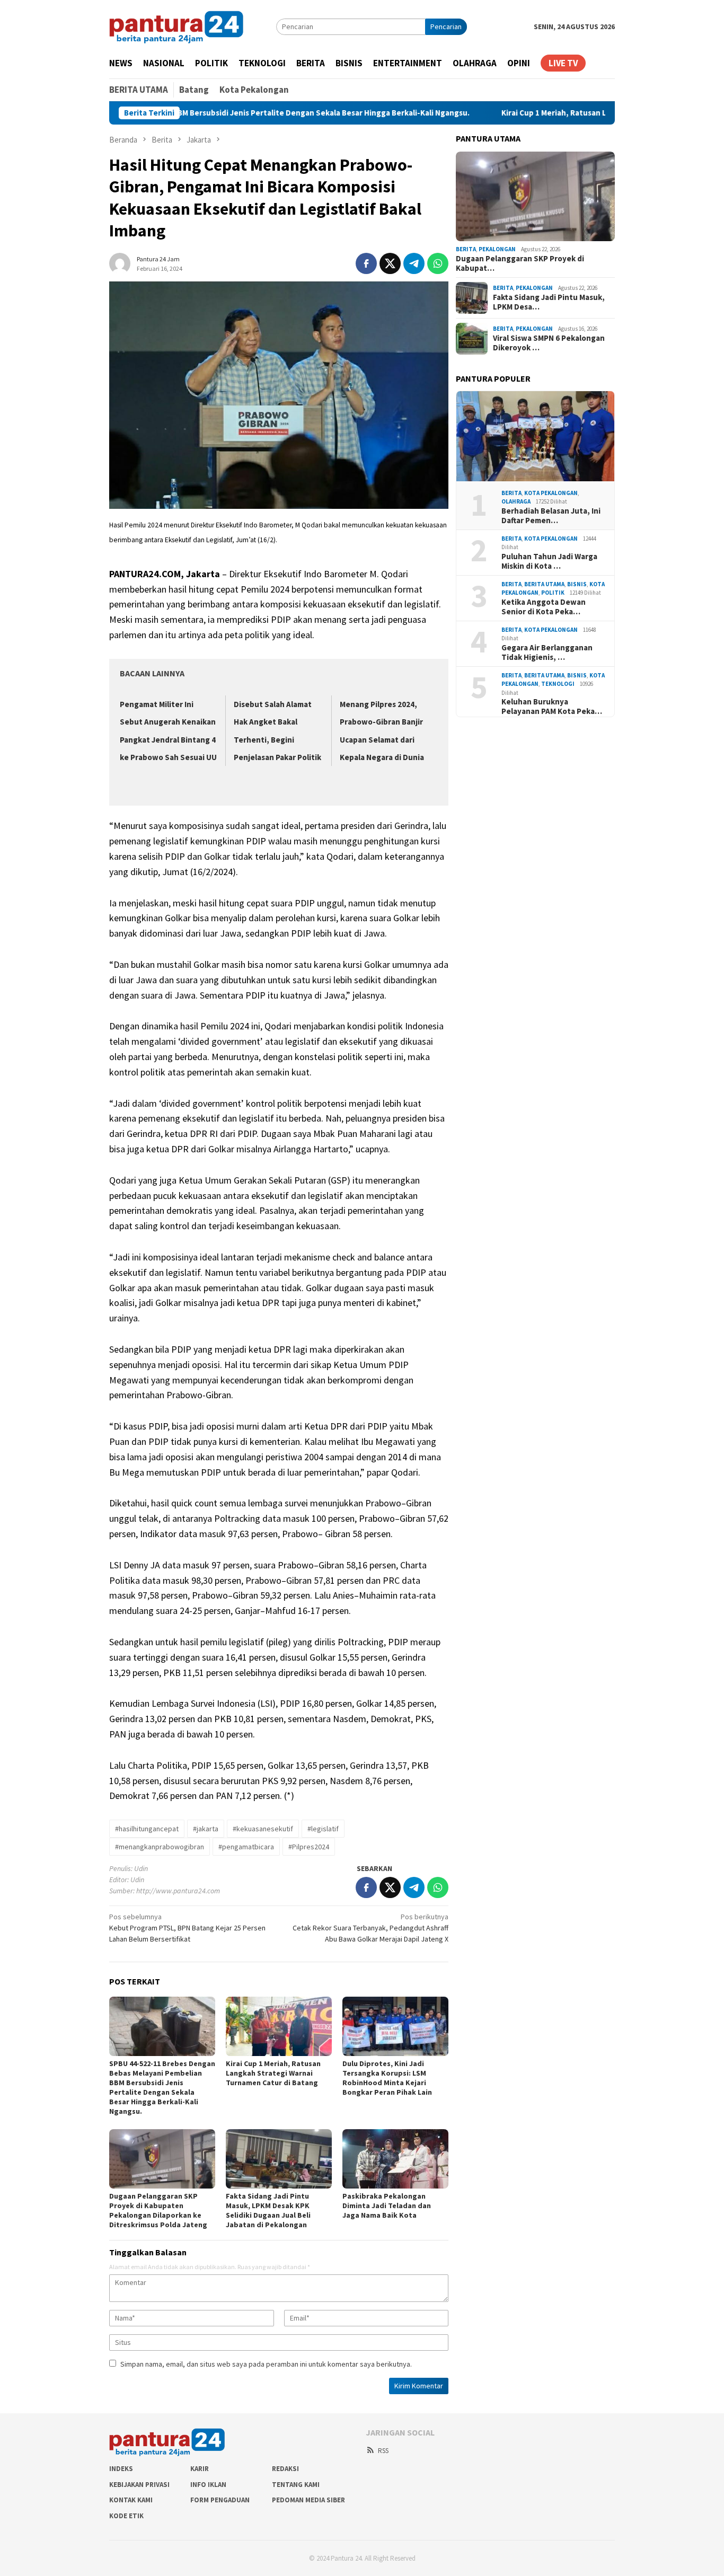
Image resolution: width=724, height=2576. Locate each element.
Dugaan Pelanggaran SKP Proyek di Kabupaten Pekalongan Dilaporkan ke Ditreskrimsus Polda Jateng (158, 2210)
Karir (200, 2469)
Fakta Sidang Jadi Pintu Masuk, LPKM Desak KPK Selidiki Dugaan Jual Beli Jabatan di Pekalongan (268, 2210)
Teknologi (558, 684)
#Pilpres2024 (309, 1847)
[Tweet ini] (390, 263)
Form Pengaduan (220, 2500)
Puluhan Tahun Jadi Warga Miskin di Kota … (549, 561)
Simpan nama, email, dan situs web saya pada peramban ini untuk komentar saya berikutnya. (266, 2364)
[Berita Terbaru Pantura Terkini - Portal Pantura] (176, 26)
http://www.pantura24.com (178, 1891)
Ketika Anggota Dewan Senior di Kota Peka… (544, 607)
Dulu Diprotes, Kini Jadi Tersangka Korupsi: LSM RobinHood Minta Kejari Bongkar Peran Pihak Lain (387, 2078)
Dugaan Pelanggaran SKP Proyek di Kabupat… (520, 263)
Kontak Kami (131, 2500)
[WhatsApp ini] (438, 263)
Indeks (121, 2469)
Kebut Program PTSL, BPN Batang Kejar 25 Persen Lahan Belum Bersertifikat (187, 1928)
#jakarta (206, 1829)
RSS (383, 2451)
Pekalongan (497, 249)
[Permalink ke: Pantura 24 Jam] (120, 262)
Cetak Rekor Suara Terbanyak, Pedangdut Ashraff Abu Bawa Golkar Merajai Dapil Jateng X (370, 1928)
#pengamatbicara (246, 1847)
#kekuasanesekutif (263, 1829)
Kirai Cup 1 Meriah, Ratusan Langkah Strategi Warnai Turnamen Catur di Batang (561, 113)
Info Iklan (208, 2485)
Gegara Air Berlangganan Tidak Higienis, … (547, 652)
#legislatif (323, 1829)
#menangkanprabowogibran (160, 1847)
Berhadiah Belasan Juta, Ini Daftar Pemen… (551, 516)
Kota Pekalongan (551, 493)
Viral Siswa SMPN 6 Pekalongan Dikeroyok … (549, 343)
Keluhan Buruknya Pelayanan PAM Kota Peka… (552, 707)
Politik (553, 593)
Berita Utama (544, 584)
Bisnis (577, 584)
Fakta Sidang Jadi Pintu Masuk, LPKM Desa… (549, 302)
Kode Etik (126, 2516)
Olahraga (516, 502)
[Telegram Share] (414, 263)
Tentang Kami (296, 2485)
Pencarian (446, 27)
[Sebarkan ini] (366, 263)
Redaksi (285, 2469)
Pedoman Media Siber (308, 2500)
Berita (466, 249)
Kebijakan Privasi (139, 2485)
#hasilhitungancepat (147, 1829)
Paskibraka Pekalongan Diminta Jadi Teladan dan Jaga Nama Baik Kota (387, 2206)
